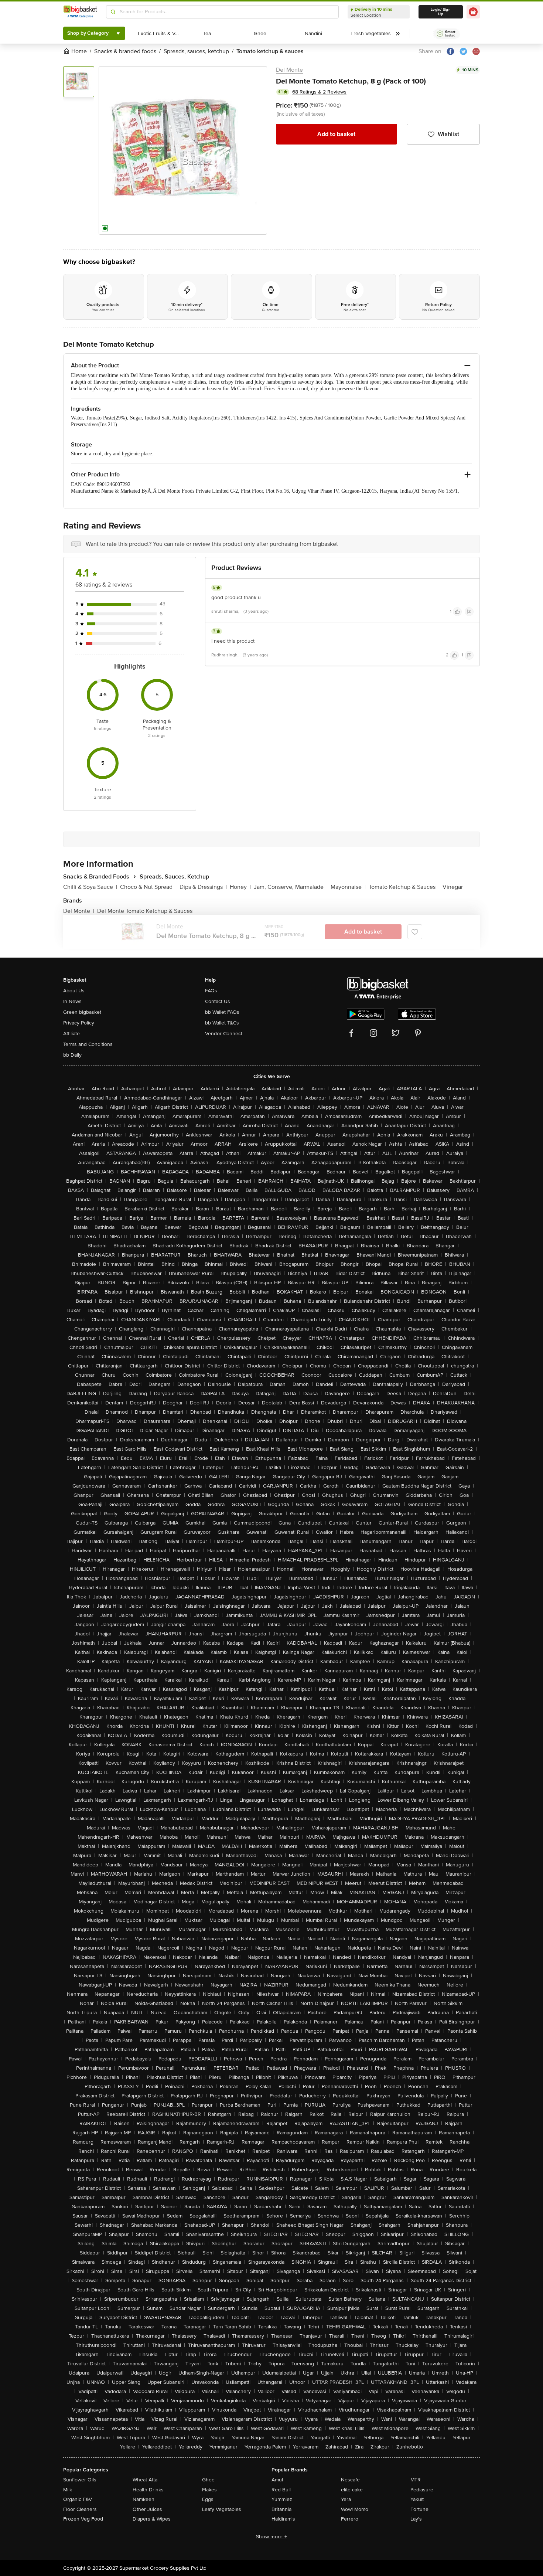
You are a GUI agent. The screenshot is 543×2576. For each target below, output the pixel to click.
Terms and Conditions (88, 1044)
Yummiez (282, 2499)
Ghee (208, 2480)
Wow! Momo (355, 2509)
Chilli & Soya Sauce (90, 887)
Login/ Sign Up (441, 12)
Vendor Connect (224, 1034)
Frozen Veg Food (83, 2519)
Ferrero (350, 2519)
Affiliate (71, 1034)
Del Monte (289, 70)
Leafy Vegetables (222, 2509)
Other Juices (147, 2509)
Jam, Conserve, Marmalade (291, 887)
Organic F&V (78, 2499)
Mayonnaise (348, 887)
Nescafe (350, 2480)
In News (72, 1001)
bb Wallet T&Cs (222, 1023)
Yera (346, 2499)
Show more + (271, 2537)
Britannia (281, 2509)
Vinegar (453, 887)
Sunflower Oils (80, 2480)
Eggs (208, 2499)
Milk (68, 2490)
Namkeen (144, 2499)
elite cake (352, 2490)
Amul (277, 2480)
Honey (240, 887)
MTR (416, 2480)
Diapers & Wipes (152, 2519)
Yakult (417, 2499)
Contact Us (218, 1001)
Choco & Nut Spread (148, 887)
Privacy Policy (79, 1023)
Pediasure (422, 2490)
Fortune (419, 2509)
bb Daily (72, 1055)
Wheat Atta (145, 2480)
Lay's (416, 2519)
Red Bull (281, 2490)
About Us (74, 991)
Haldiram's (283, 2519)
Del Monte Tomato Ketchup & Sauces (145, 911)
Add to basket (336, 134)
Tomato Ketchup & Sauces (404, 887)
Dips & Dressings (203, 887)
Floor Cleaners (80, 2509)
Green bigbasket (82, 1012)
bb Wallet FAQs (222, 1012)
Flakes (209, 2490)
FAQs (211, 991)
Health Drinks (148, 2490)
